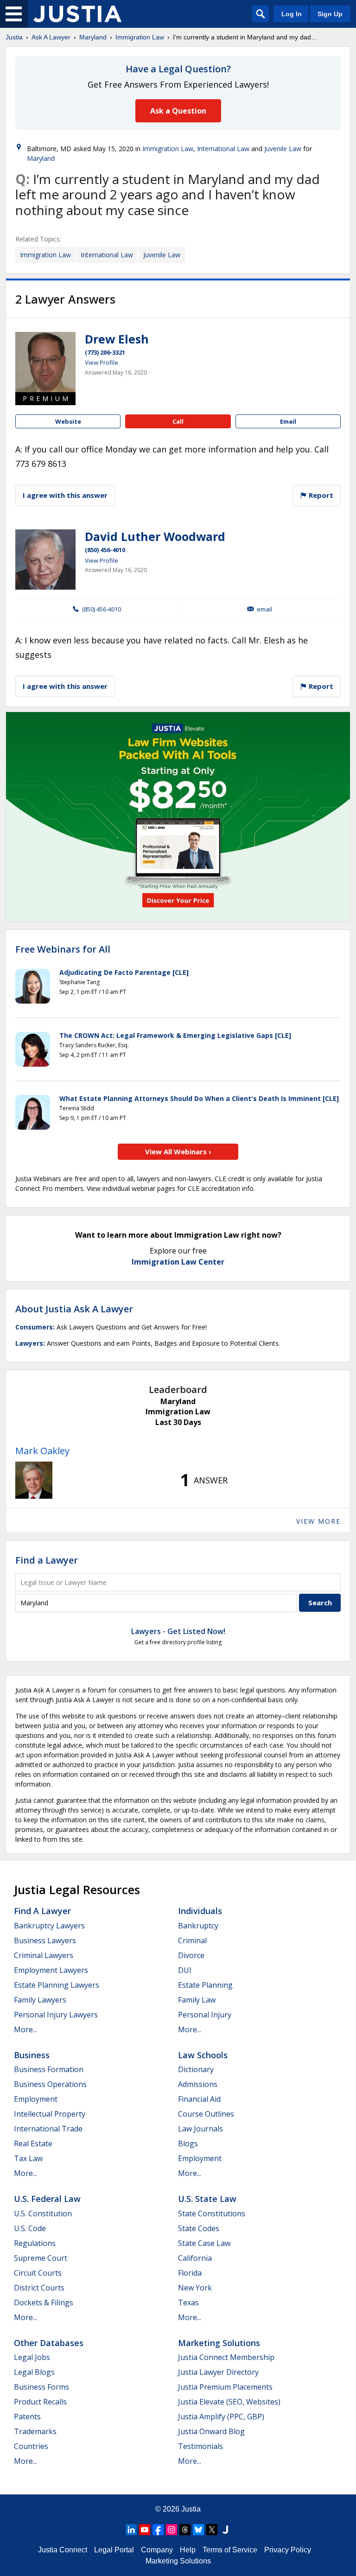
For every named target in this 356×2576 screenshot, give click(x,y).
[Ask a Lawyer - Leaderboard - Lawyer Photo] (34, 1480)
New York (195, 2288)
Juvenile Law (283, 149)
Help (188, 2550)
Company (157, 2550)
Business (32, 2055)
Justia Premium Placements (225, 2387)
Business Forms (41, 2387)
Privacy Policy (288, 2550)
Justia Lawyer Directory (218, 2372)
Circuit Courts (38, 2273)
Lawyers (29, 1343)
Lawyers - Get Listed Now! (178, 1631)
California (195, 2258)
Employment (36, 2099)
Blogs (188, 2143)
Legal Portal (114, 2550)
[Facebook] (158, 2530)
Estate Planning (205, 1985)
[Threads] (185, 2530)
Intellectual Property (50, 2114)
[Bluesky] (198, 2530)
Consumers (34, 1327)
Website (68, 421)
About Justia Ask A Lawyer (74, 1309)
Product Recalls (40, 2402)
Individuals (200, 1911)
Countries (31, 2446)
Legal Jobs (32, 2357)
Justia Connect (63, 2550)
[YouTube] (145, 2530)
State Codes (199, 2228)
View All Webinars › (178, 1151)
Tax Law (28, 2158)
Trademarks (35, 2431)
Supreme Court (41, 2258)
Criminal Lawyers (44, 1955)
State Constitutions (212, 2213)
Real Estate (33, 2143)
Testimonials (200, 2446)
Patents (27, 2417)
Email (288, 421)
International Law (223, 149)
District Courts (39, 2288)
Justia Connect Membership (226, 2357)
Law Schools (203, 2055)
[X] (212, 2530)
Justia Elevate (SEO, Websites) (229, 2402)
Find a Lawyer (47, 1560)
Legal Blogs (34, 2372)
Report (320, 495)
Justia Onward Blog (211, 2431)
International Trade (48, 2129)
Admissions (198, 2084)
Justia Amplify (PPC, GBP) (221, 2417)
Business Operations (50, 2084)
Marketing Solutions (219, 2343)
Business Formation (49, 2069)
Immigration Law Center (178, 1262)
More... (25, 2029)
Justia (14, 37)
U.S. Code (30, 2228)
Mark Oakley (42, 1451)
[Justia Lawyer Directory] (225, 2530)
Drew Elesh (117, 339)
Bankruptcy (198, 1926)
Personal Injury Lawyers (56, 2015)
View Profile (102, 363)
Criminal (192, 1940)
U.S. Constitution (43, 2213)
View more (318, 1521)
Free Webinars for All (63, 949)
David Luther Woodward (155, 536)
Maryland (93, 37)
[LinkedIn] (131, 2530)
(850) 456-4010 (105, 550)
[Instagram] (172, 2530)
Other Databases (49, 2343)
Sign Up (330, 14)
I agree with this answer (65, 495)
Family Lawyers (40, 2000)
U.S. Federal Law (47, 2199)
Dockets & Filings (44, 2302)
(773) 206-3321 (105, 352)
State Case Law (204, 2243)
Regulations (35, 2243)
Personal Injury (205, 2015)
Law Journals (200, 2129)
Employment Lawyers (51, 1970)
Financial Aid (199, 2099)
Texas (188, 2302)
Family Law (197, 2000)
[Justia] (77, 14)
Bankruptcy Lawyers (49, 1926)
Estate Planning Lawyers (57, 1985)
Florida (190, 2273)
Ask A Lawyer (51, 37)
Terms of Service (230, 2550)
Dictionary (196, 2069)
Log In (292, 14)
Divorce (191, 1955)
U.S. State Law (207, 2199)
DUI (185, 1970)
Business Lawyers (45, 1940)
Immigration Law (140, 37)
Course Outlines (206, 2114)
